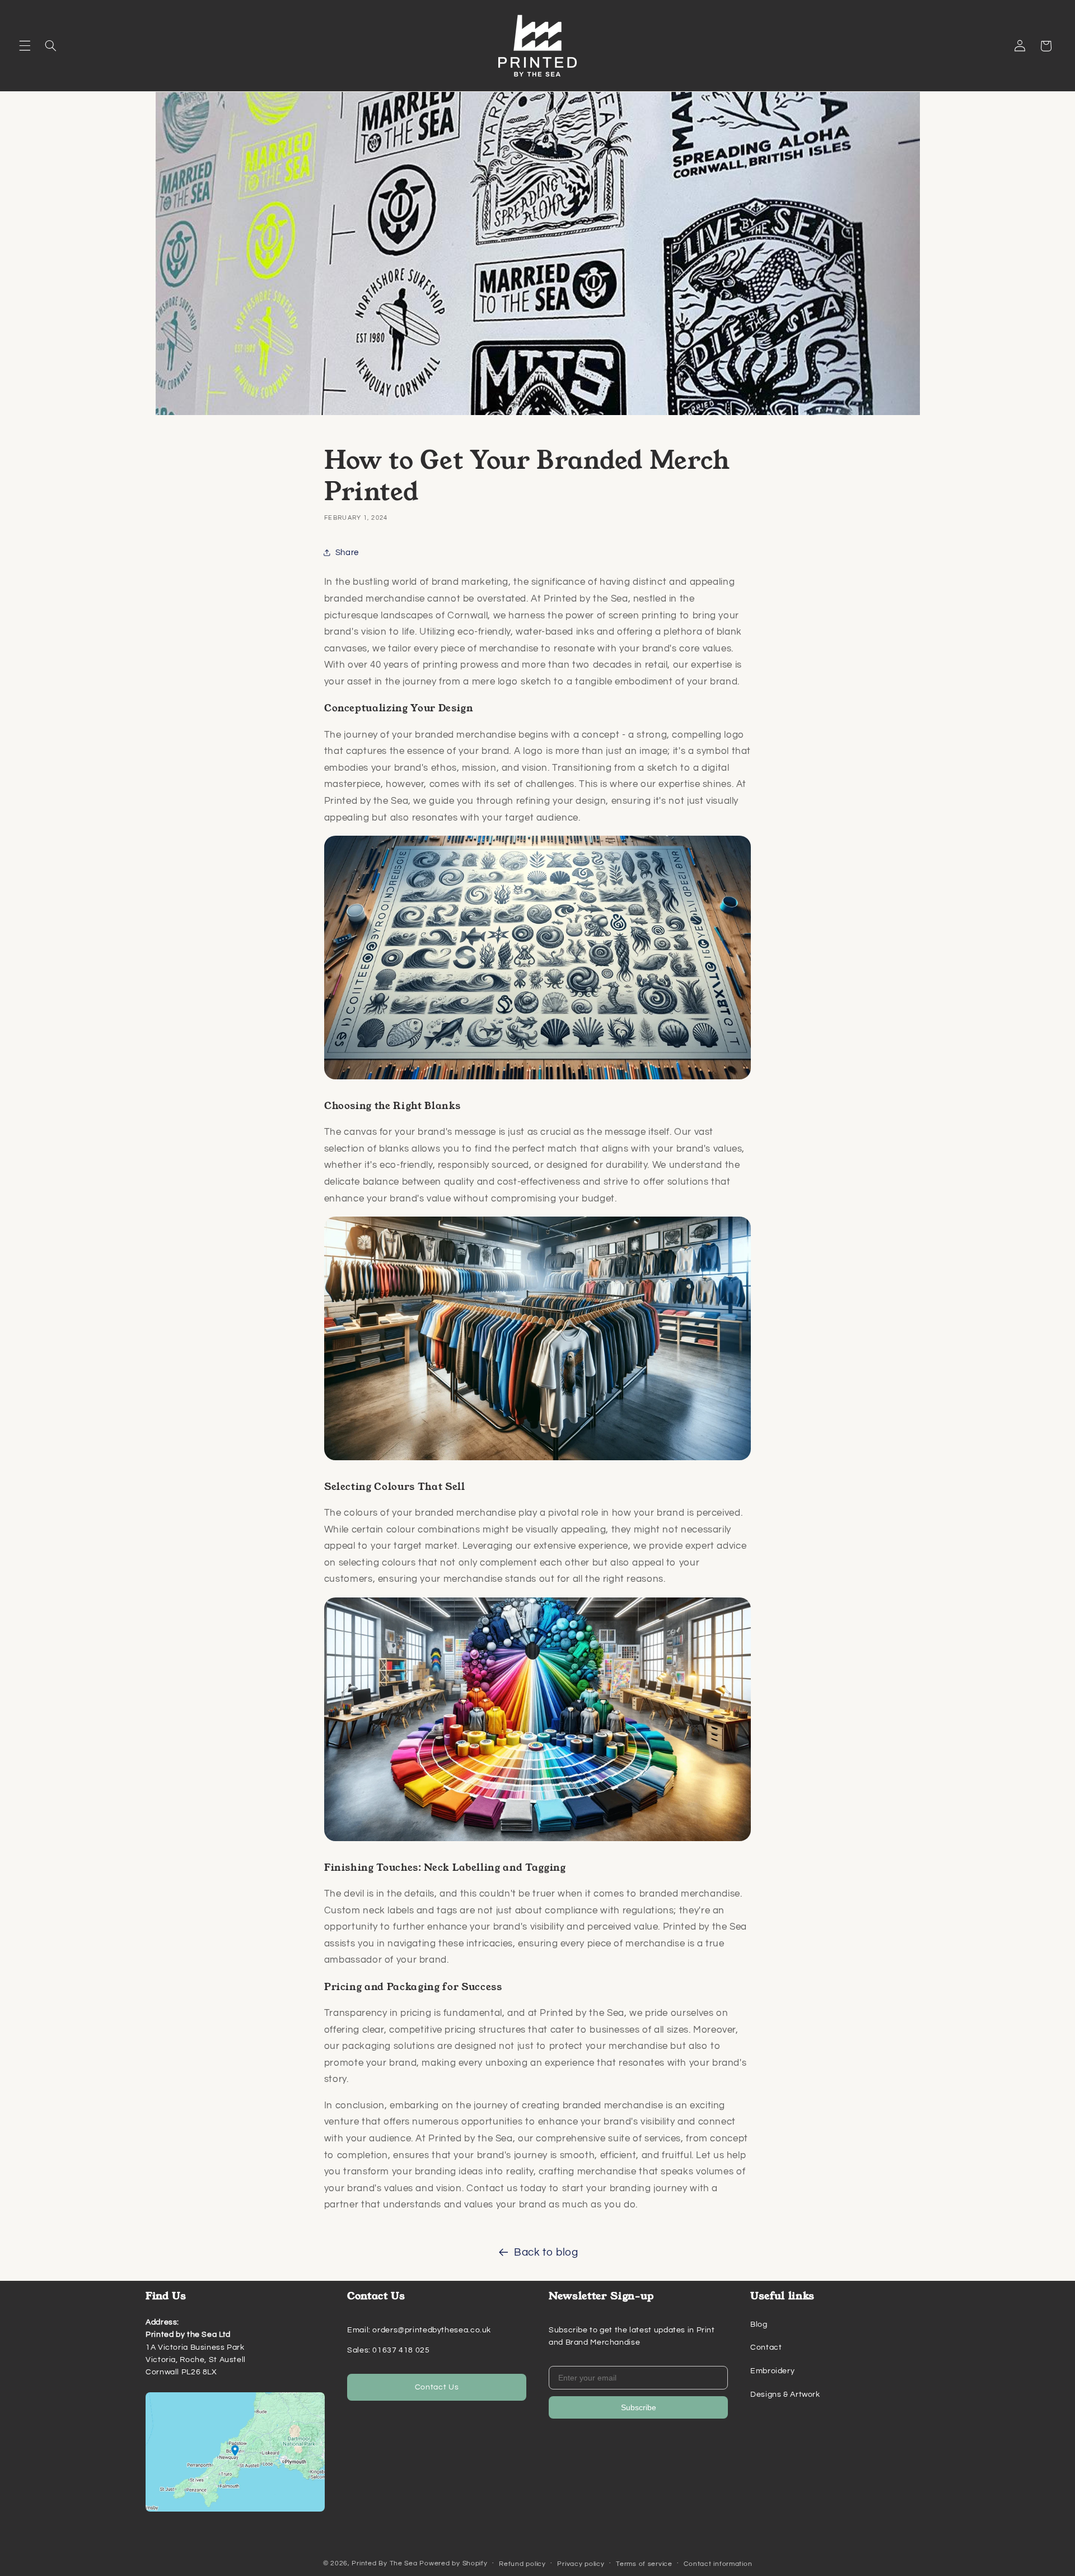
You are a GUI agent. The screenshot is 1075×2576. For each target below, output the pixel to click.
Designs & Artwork (785, 2395)
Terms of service (644, 2563)
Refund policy (522, 2563)
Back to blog (546, 2253)
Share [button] (347, 553)
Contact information (718, 2563)
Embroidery (772, 2371)
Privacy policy (581, 2563)
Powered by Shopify (453, 2563)
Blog (759, 2325)
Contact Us (437, 2387)
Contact (766, 2347)
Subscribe (639, 2407)
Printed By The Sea (384, 2563)
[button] (25, 46)
